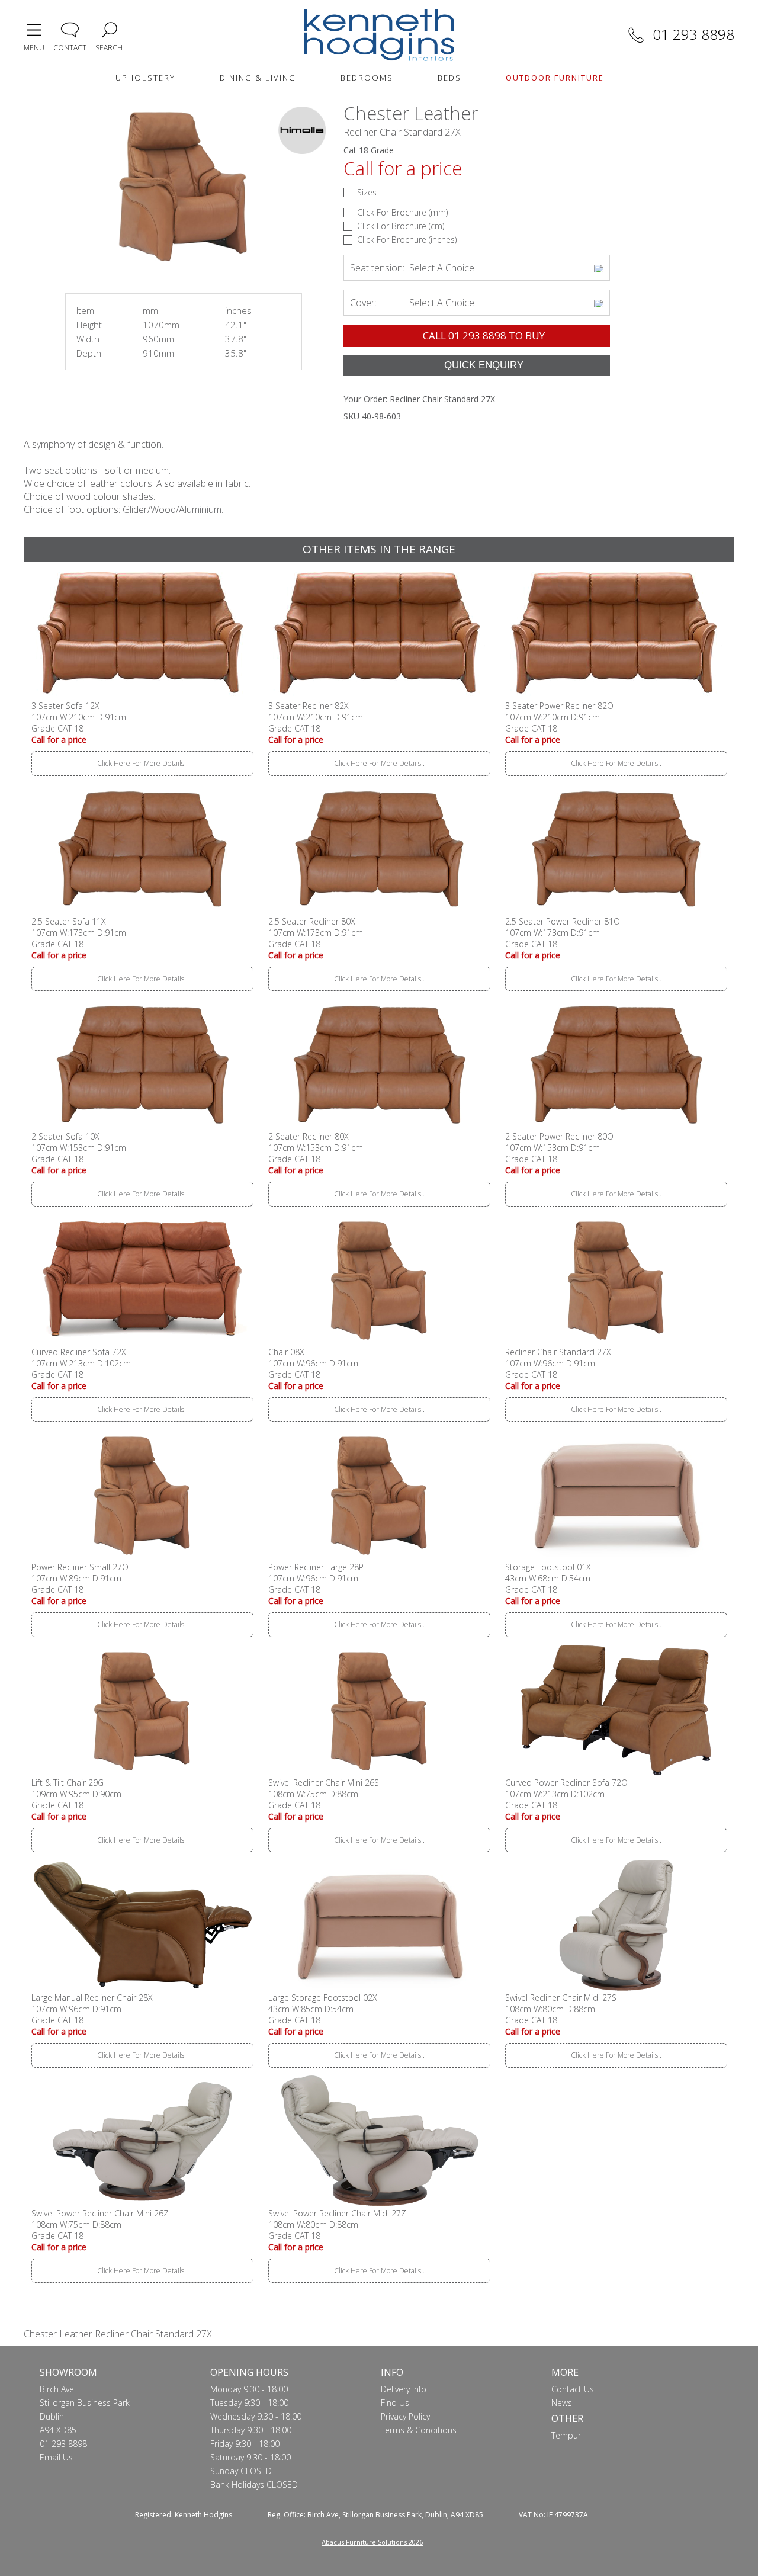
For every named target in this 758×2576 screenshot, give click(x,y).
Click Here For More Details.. (142, 763)
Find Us (395, 2403)
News (562, 2403)
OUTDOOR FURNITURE (555, 78)
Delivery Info (404, 2389)
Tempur (566, 2435)
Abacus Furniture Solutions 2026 (372, 2542)
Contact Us (573, 2389)
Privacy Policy (405, 2416)
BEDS (449, 78)
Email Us (56, 2457)
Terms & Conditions (419, 2430)
